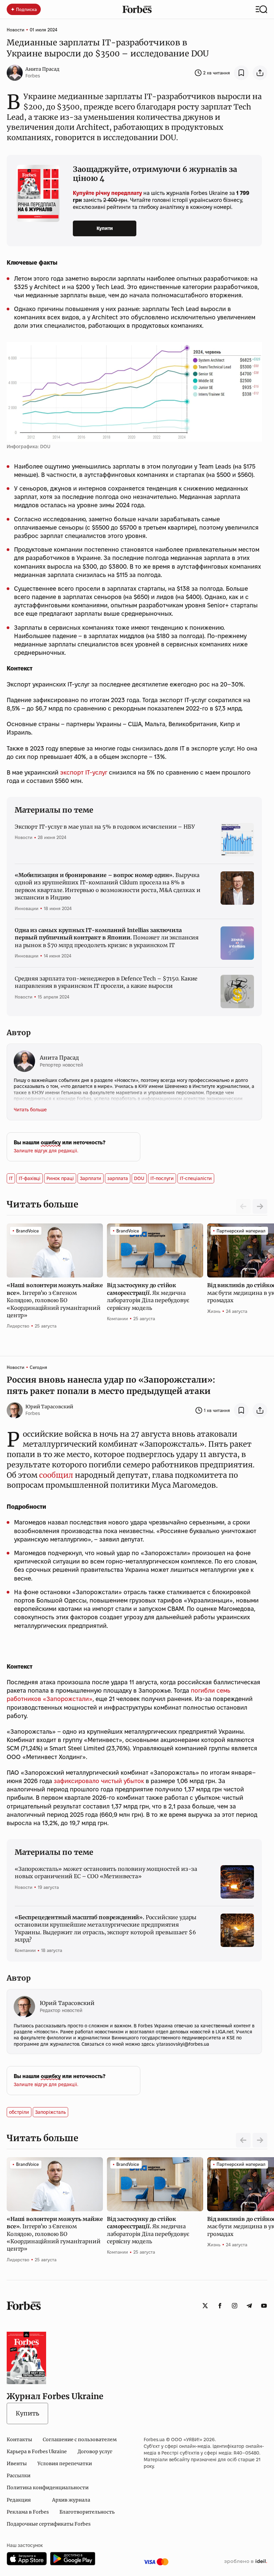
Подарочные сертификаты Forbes (49, 2524)
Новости (16, 30)
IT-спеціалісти (196, 1178)
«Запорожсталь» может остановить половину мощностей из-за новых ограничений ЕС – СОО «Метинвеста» (106, 1873)
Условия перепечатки (65, 2464)
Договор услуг (95, 2452)
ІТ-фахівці (30, 1178)
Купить (27, 2413)
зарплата (118, 1178)
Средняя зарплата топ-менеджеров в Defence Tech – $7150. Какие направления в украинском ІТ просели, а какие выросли (106, 982)
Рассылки (19, 2476)
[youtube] (264, 2306)
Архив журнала (71, 2500)
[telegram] (249, 2306)
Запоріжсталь (50, 2112)
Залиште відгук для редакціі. (46, 1151)
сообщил (56, 1475)
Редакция (19, 2500)
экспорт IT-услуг (84, 772)
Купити (105, 228)
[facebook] (220, 2306)
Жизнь (214, 1311)
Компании (117, 1319)
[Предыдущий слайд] (243, 2140)
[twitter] (205, 2306)
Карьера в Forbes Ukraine (37, 2452)
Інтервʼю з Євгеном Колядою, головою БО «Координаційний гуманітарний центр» (55, 1300)
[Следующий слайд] (260, 1206)
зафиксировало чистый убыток (99, 1781)
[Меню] (261, 9)
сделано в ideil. (246, 2562)
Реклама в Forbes (28, 2512)
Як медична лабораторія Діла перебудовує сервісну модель (148, 1296)
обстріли (19, 2112)
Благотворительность (87, 2512)
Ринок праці (60, 1178)
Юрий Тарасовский (49, 1407)
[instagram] (235, 2306)
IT (11, 1178)
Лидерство (18, 1326)
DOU (139, 1178)
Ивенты (17, 2464)
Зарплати (91, 1178)
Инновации (27, 908)
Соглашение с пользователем (80, 2440)
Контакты (19, 2440)
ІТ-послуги (162, 1178)
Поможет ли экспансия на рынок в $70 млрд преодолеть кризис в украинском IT (107, 938)
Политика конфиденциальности (48, 2488)
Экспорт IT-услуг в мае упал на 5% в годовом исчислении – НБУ (105, 827)
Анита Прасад (42, 69)
